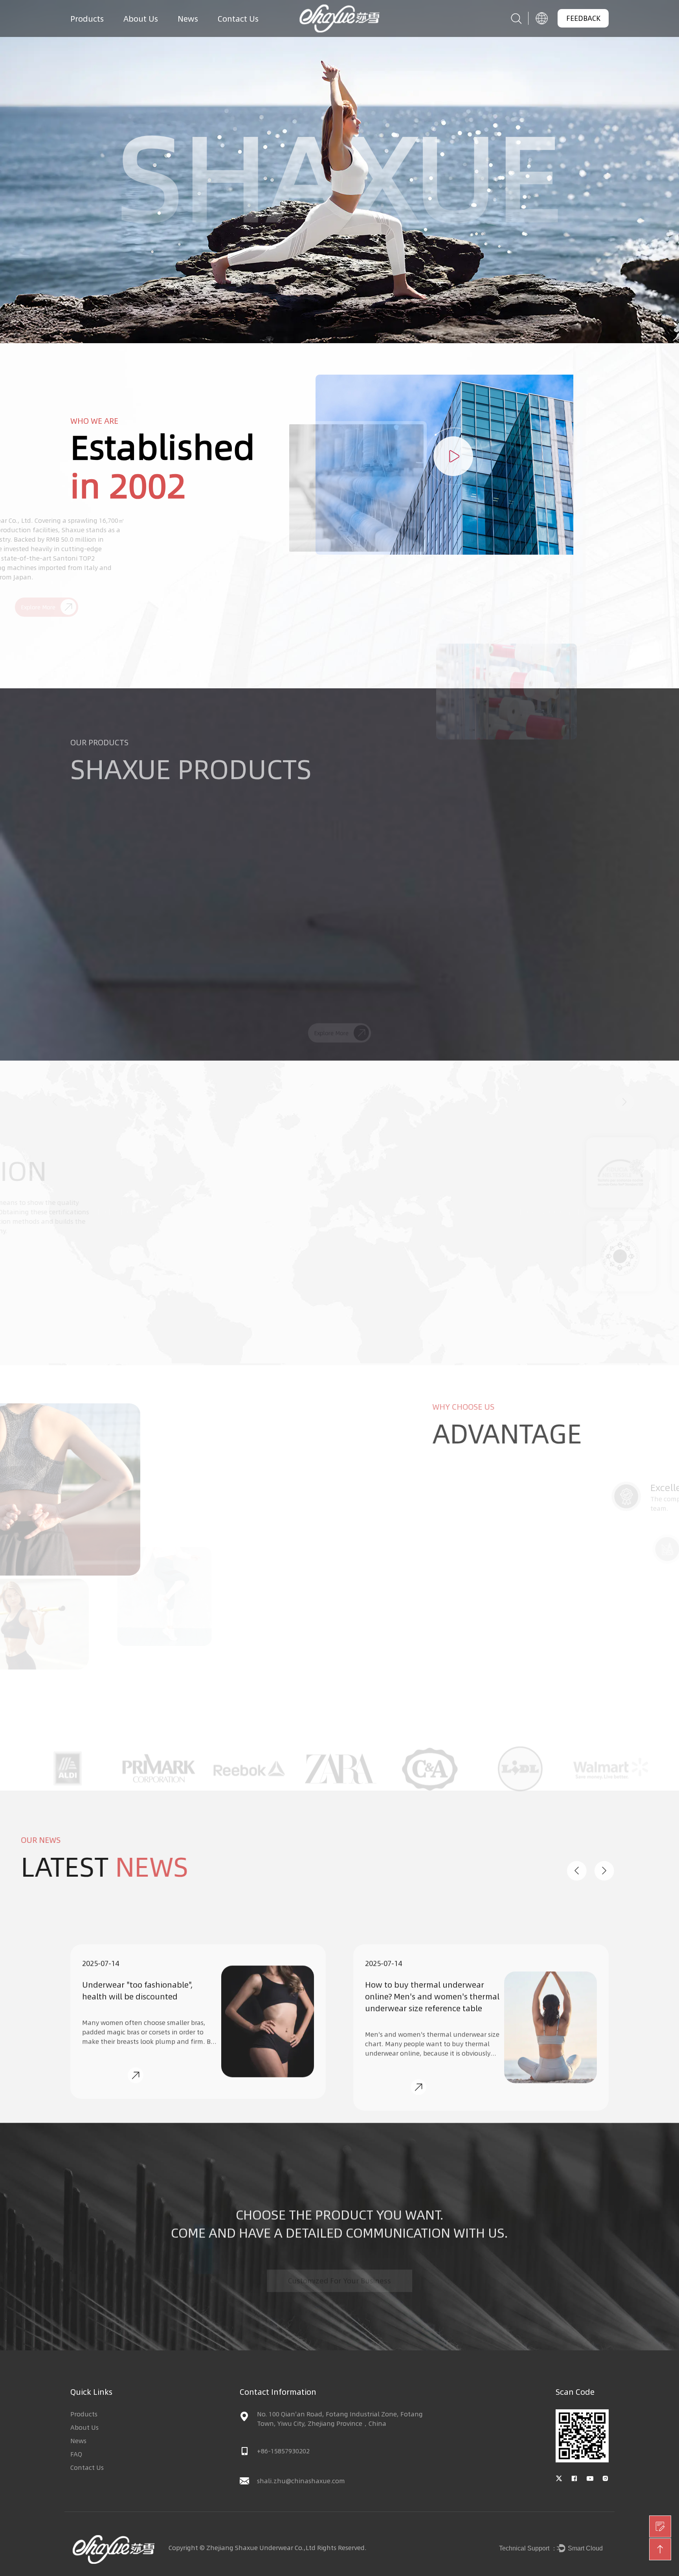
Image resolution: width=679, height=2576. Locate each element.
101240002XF (126, 999)
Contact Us (238, 18)
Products (87, 18)
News (188, 18)
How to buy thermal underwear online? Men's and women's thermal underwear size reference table (149, 1969)
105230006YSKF (269, 999)
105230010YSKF (553, 999)
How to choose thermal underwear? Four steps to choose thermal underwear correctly (432, 1969)
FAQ (76, 2454)
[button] (55, 890)
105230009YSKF (411, 999)
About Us (141, 18)
